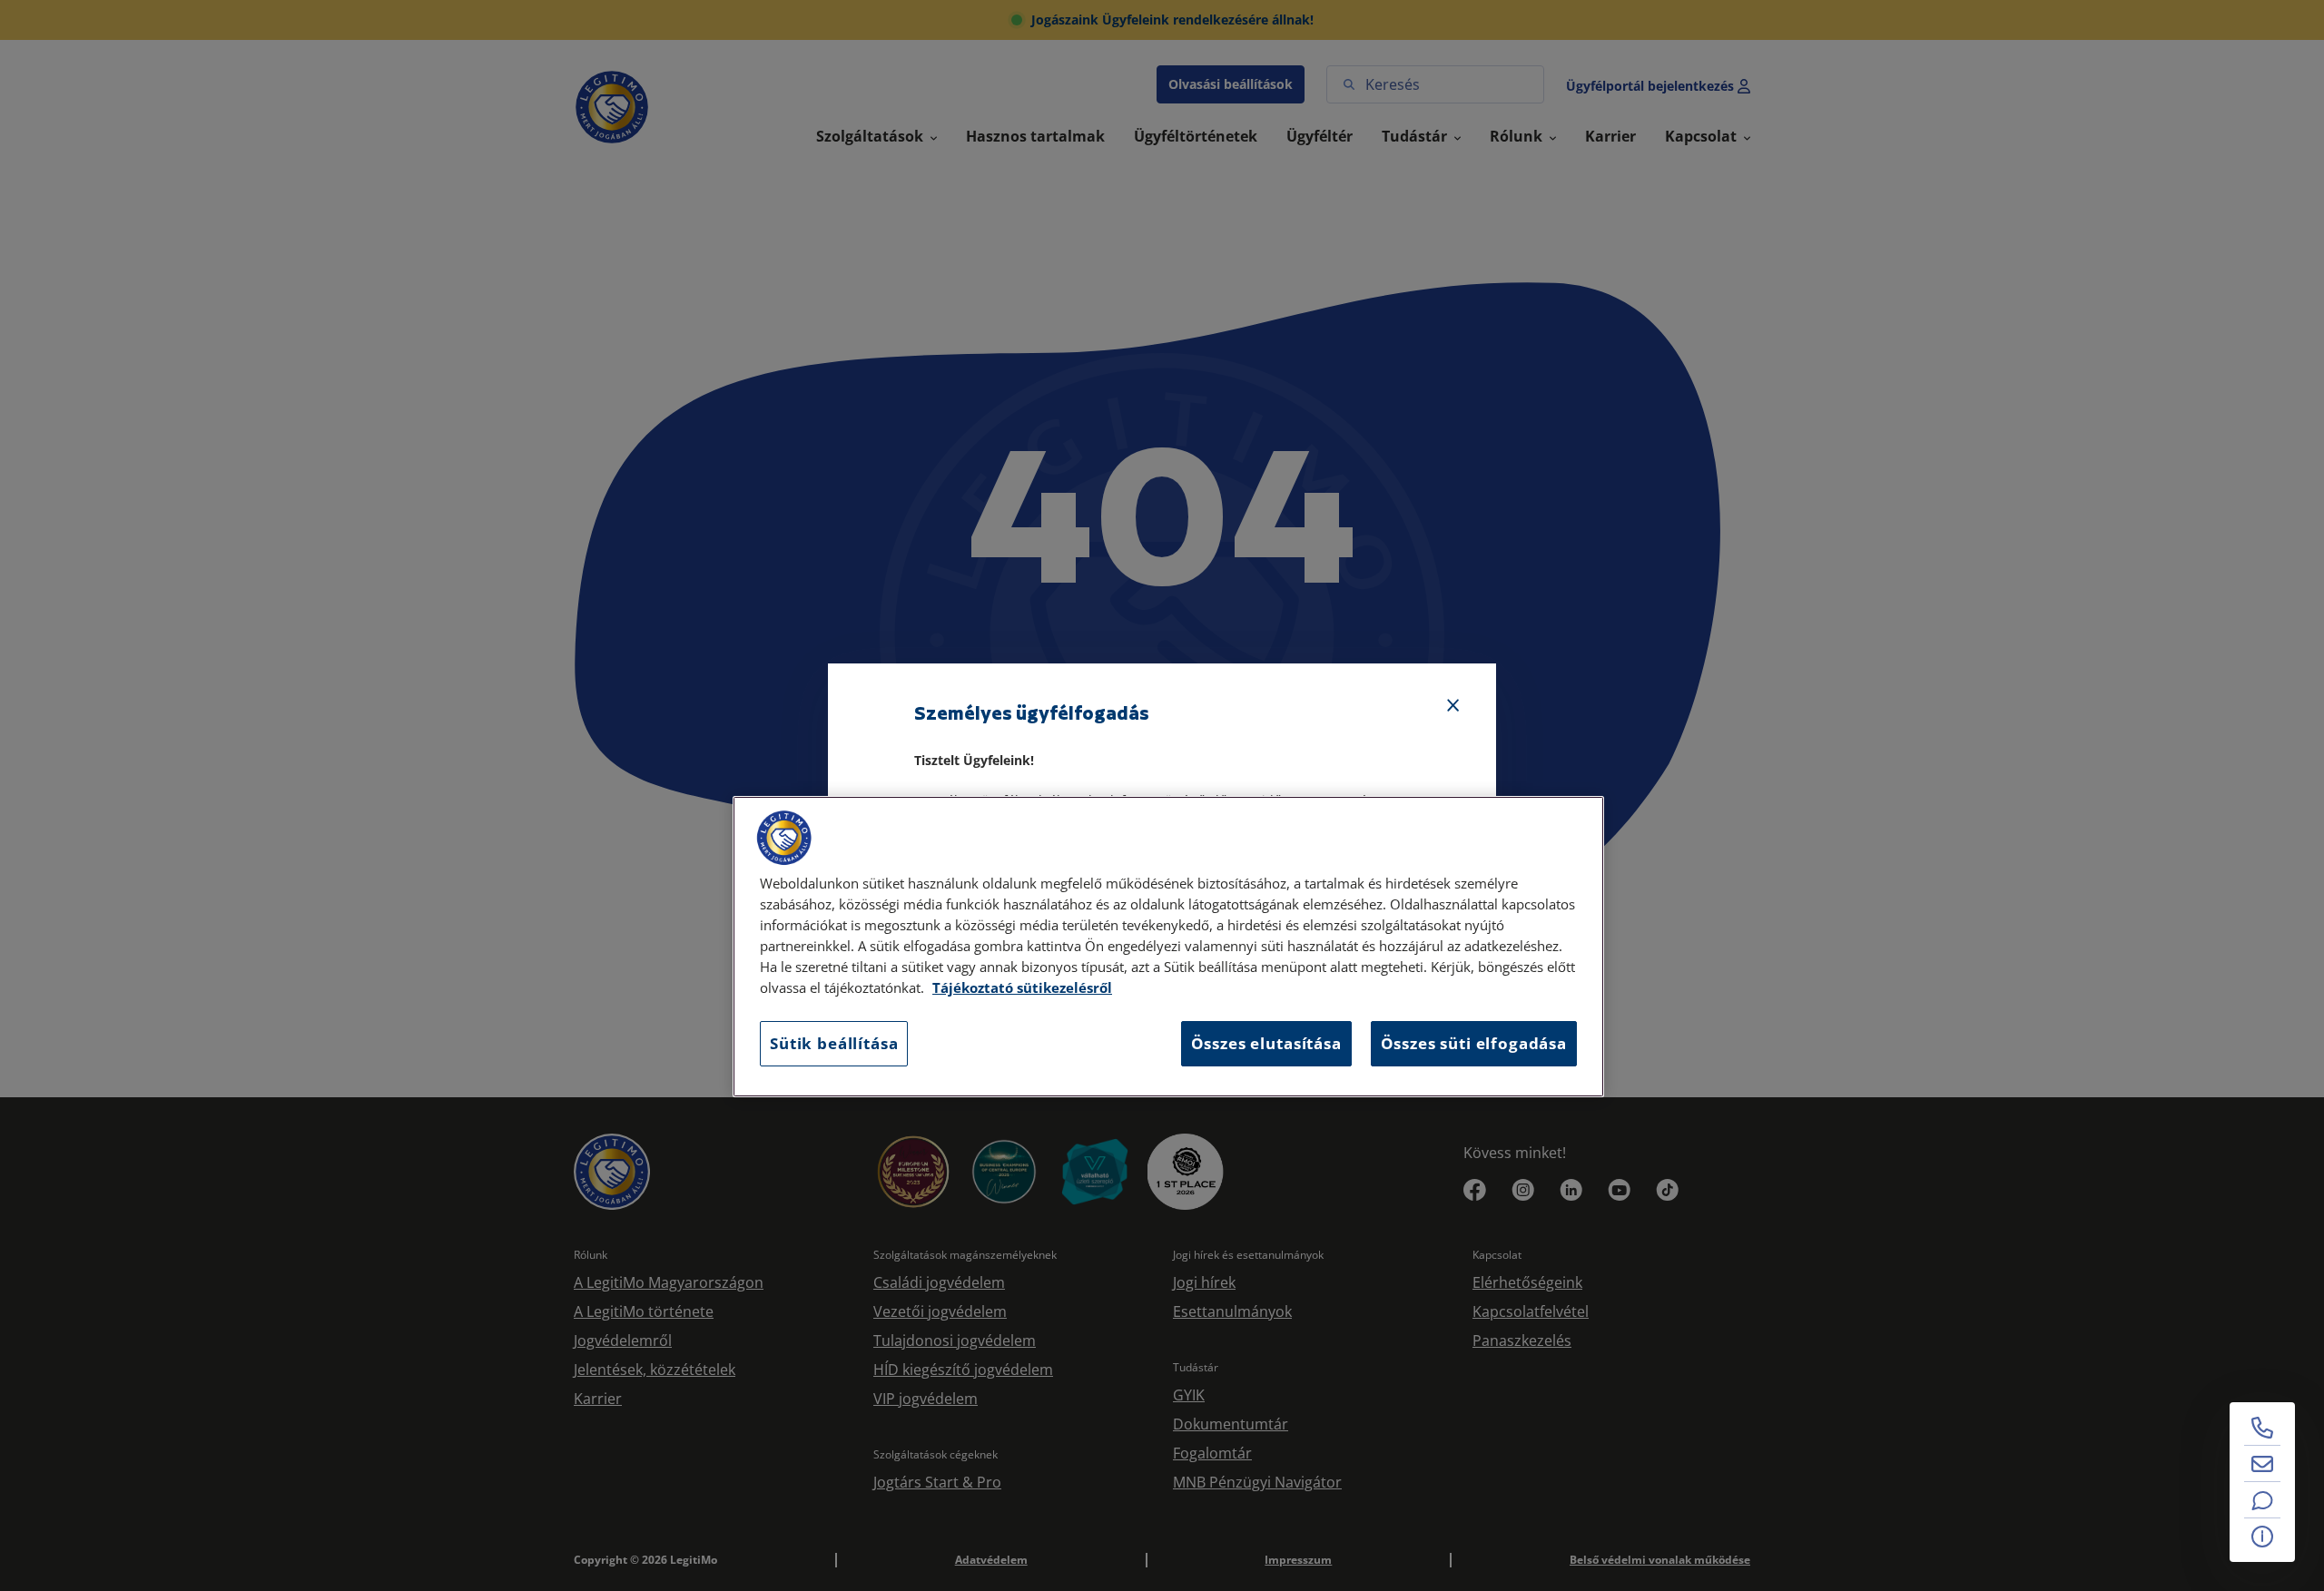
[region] (1168, 947)
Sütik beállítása (834, 1043)
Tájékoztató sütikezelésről (1022, 988)
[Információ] (2262, 1537)
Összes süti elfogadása (1474, 1043)
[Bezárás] (1453, 706)
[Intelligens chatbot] (2262, 1500)
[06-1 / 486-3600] (2262, 1428)
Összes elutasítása (1266, 1043)
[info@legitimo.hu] (2262, 1464)
